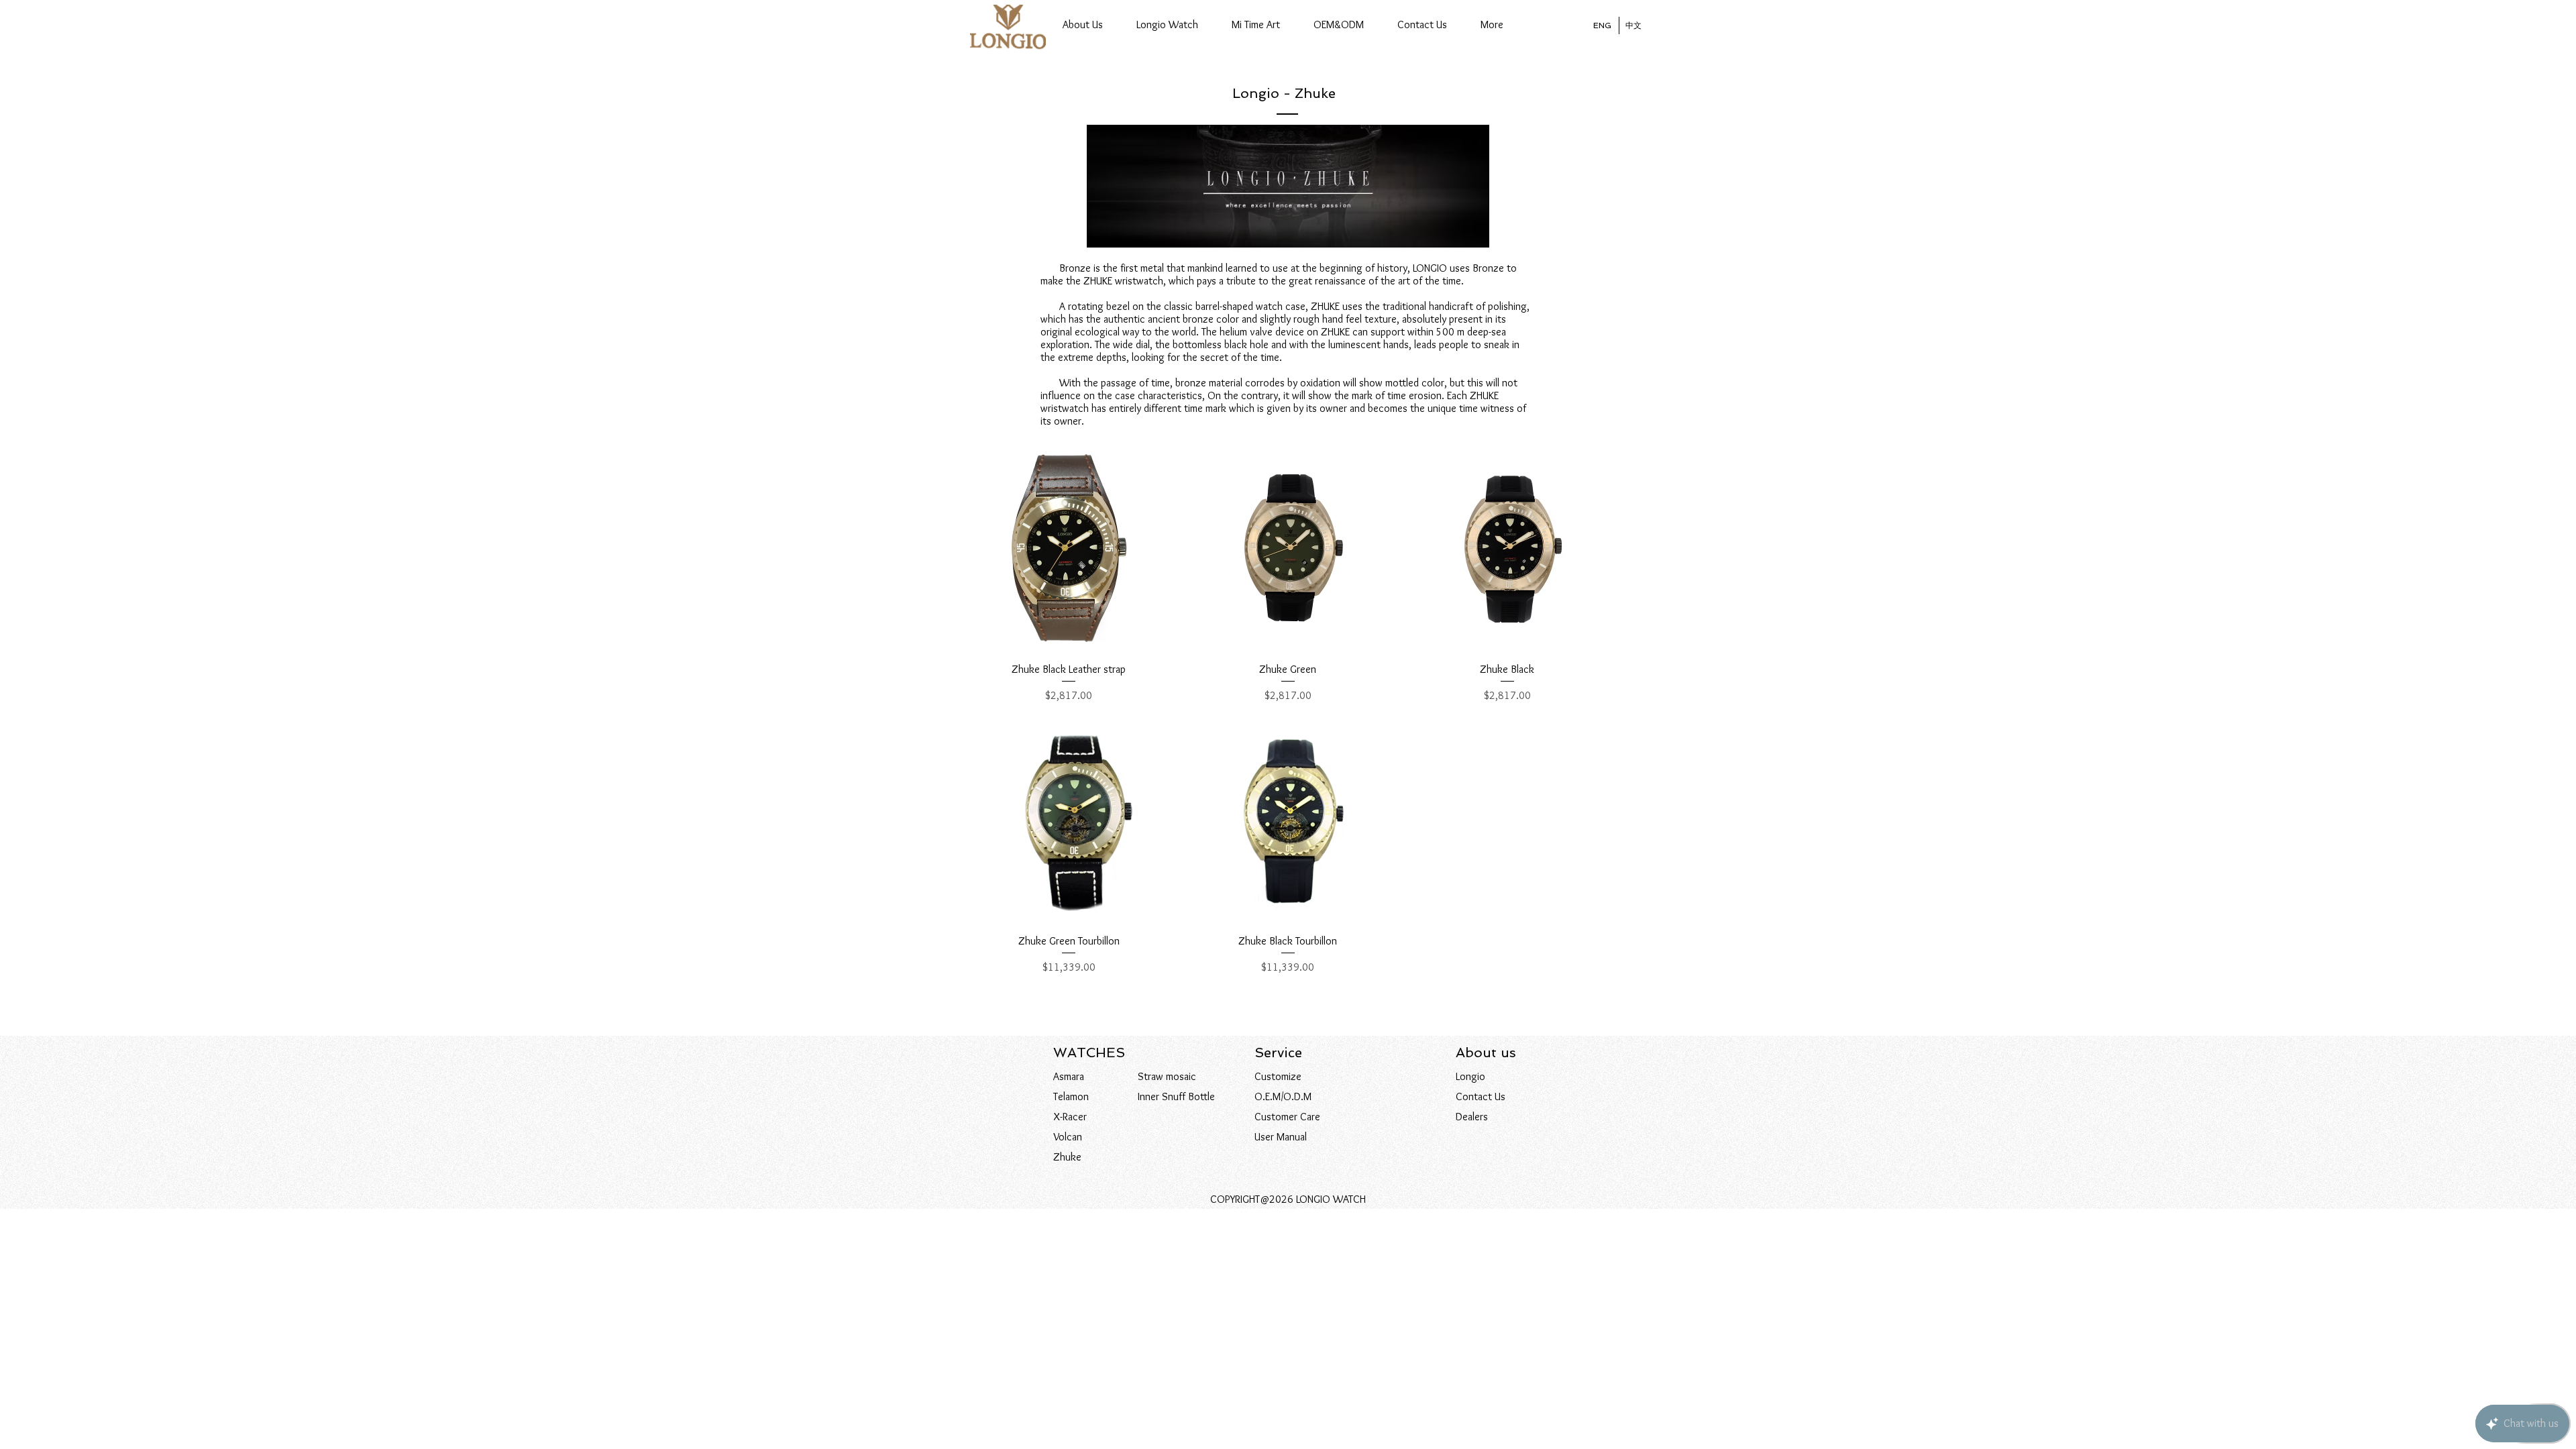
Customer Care (1287, 1117)
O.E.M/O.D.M (1283, 1096)
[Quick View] (1069, 548)
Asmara (1069, 1076)
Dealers (1472, 1117)
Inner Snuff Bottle (1176, 1096)
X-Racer (1070, 1117)
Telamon (1071, 1096)
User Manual (1281, 1137)
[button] (1167, 25)
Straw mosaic (1167, 1076)
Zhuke (1067, 1157)
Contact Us (1481, 1096)
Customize (1278, 1076)
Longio (1470, 1076)
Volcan (1068, 1137)
